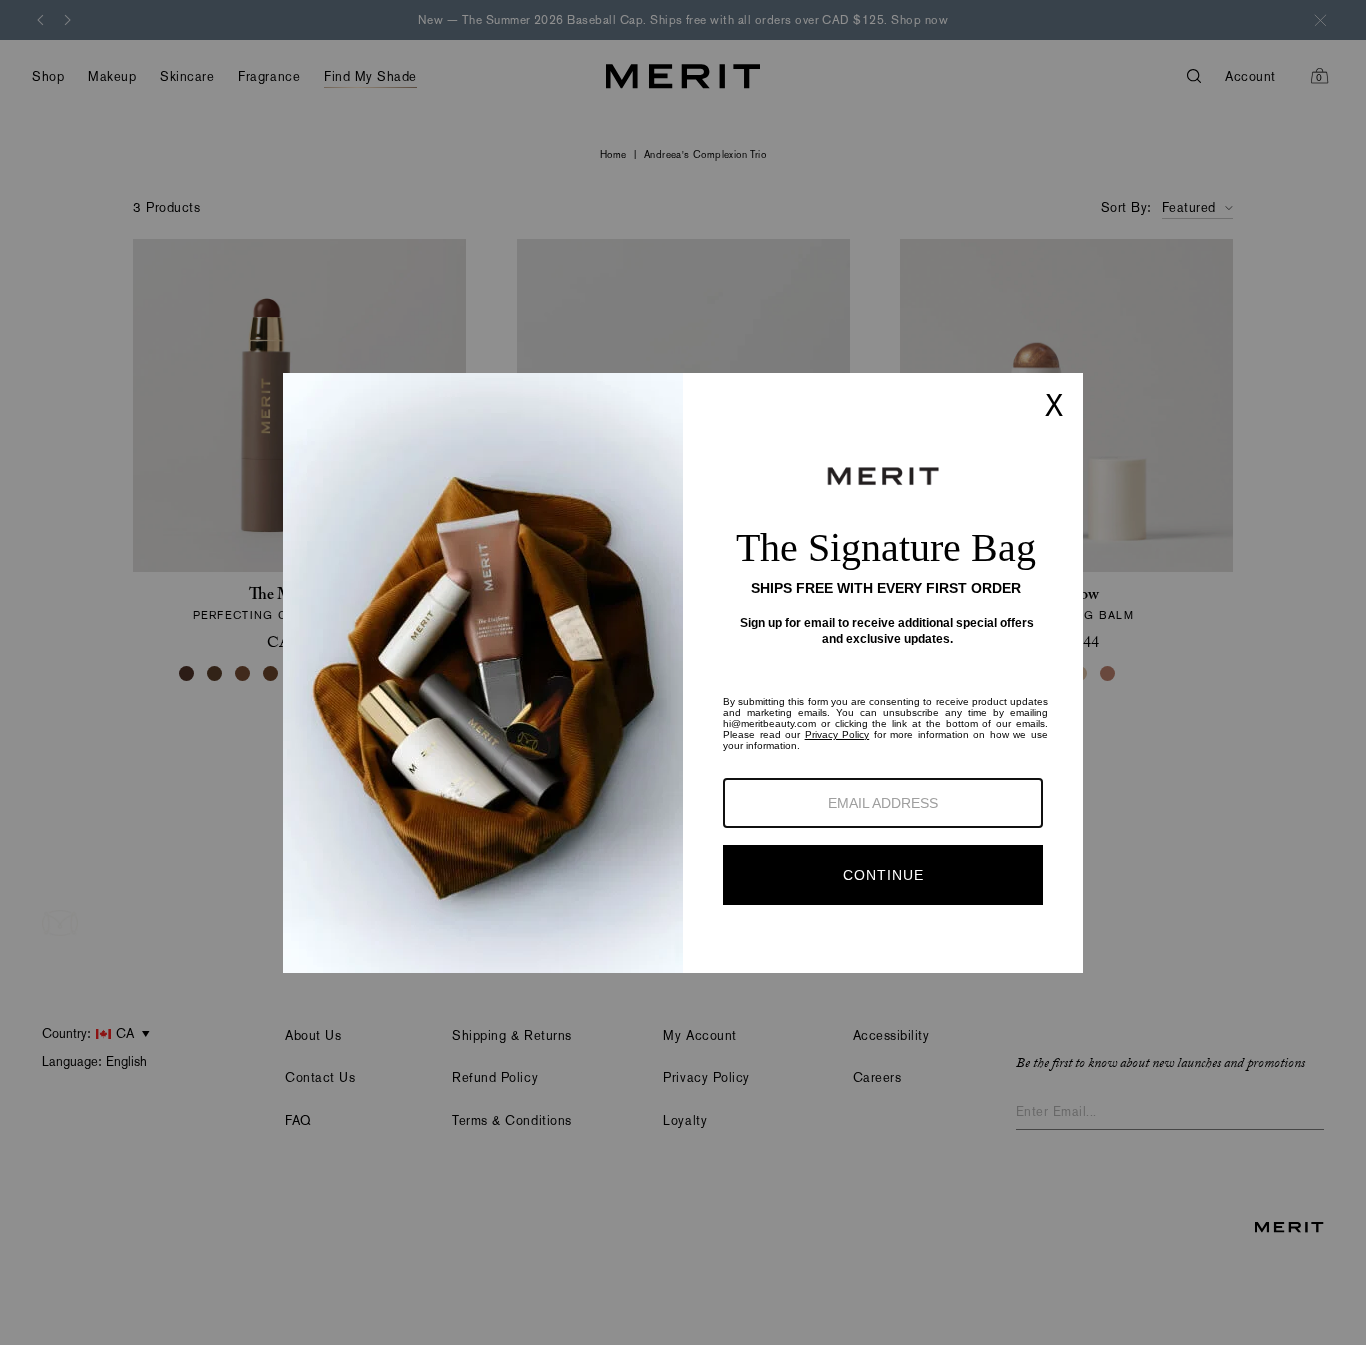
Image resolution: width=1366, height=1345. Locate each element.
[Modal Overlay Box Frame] (683, 673)
